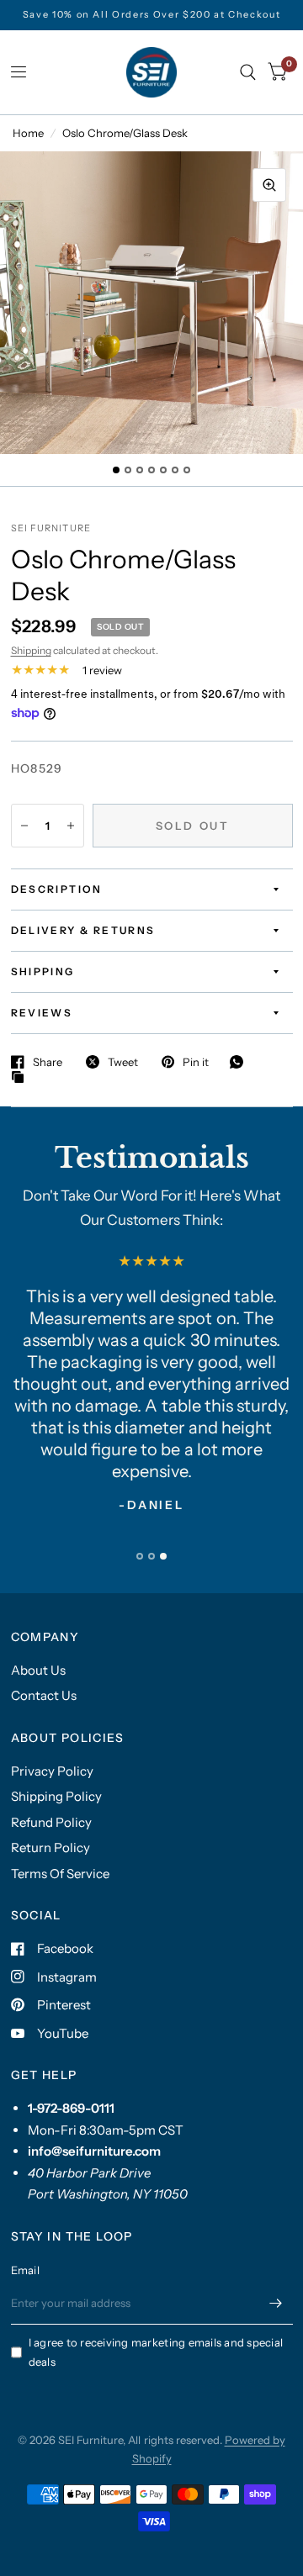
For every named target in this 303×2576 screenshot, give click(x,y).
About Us (38, 1670)
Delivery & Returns (83, 930)
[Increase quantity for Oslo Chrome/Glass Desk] (71, 826)
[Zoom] (269, 185)
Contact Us (44, 1695)
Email (25, 2270)
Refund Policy (51, 1822)
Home (28, 133)
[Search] (248, 72)
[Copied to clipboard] (22, 1078)
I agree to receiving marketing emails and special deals (156, 2352)
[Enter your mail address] (276, 2303)
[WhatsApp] (241, 1062)
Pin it (196, 1062)
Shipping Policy (56, 1796)
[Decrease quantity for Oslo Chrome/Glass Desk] (24, 826)
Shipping (31, 650)
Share (48, 1062)
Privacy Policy (52, 1771)
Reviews (42, 1013)
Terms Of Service (60, 1874)
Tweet (123, 1062)
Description (57, 889)
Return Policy (50, 1848)
